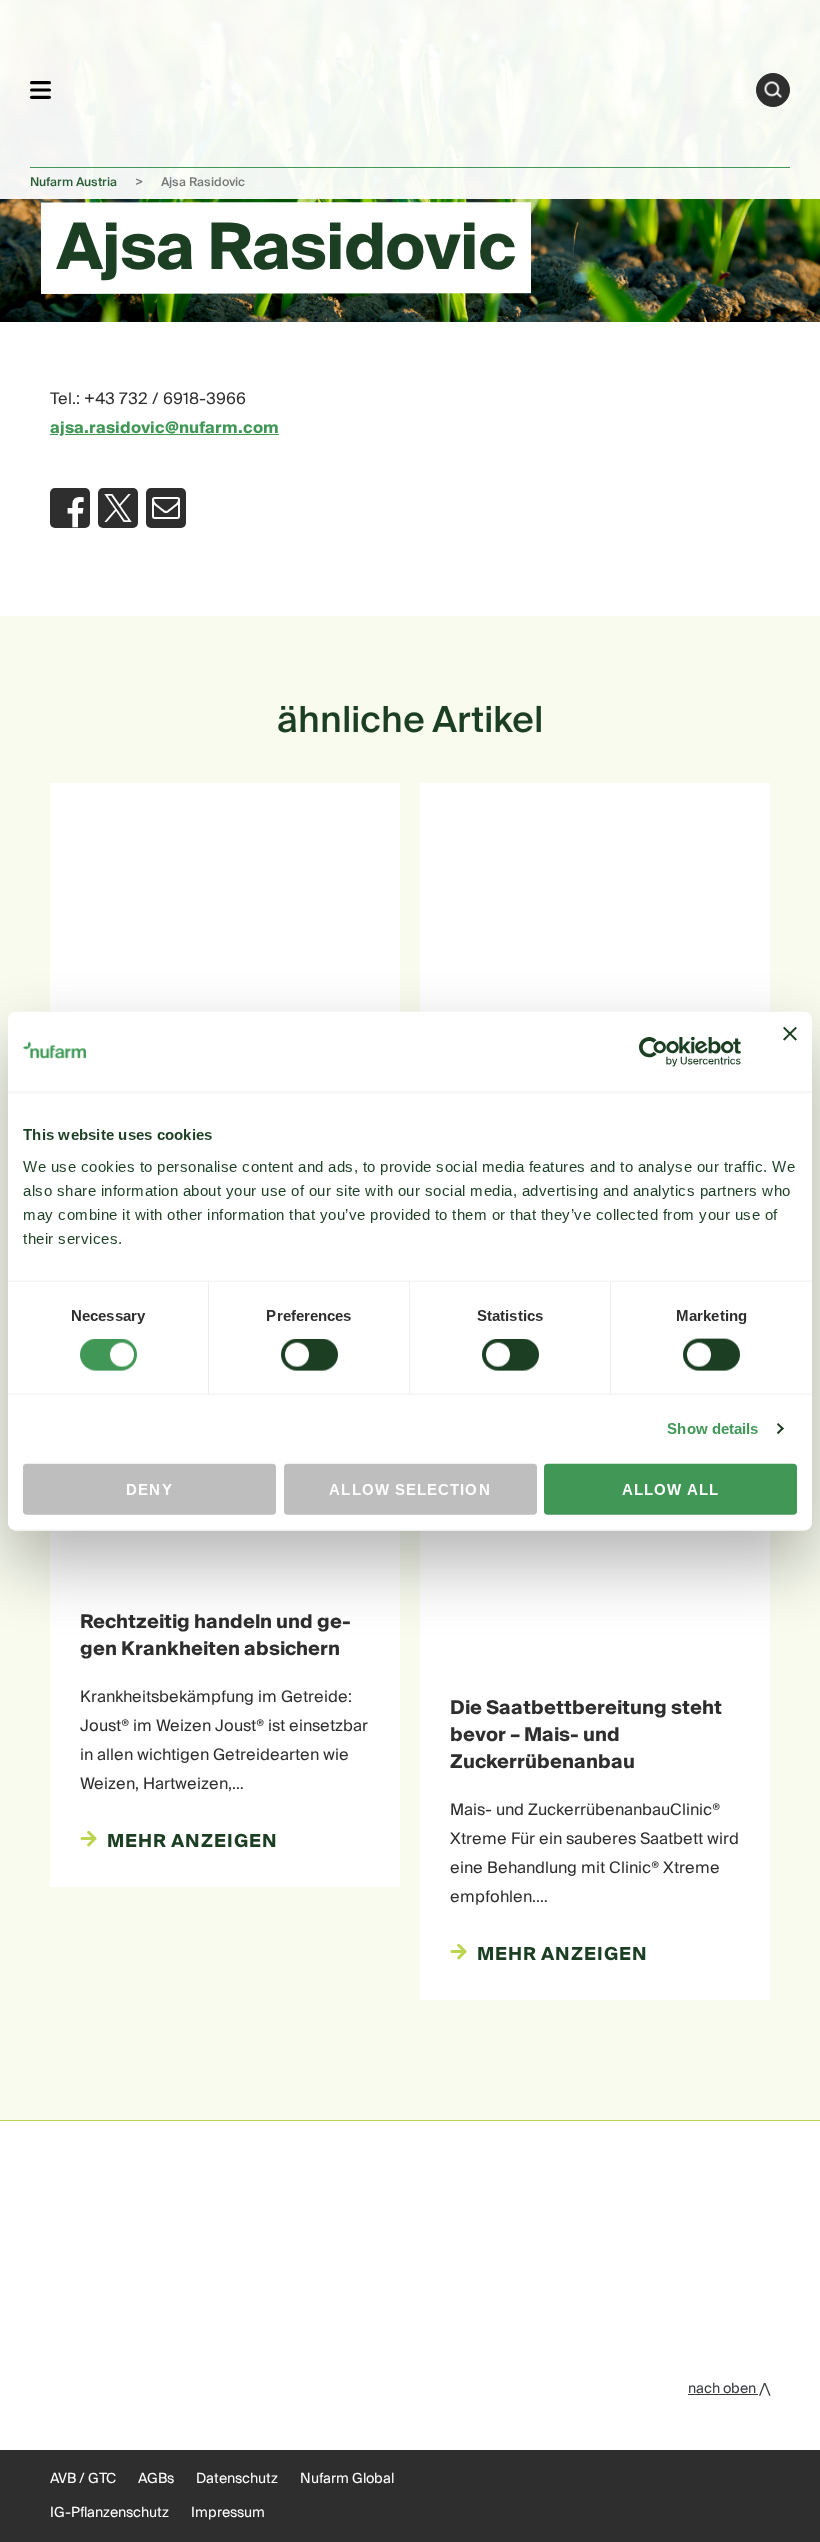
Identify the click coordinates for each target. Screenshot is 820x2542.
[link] (403, 86)
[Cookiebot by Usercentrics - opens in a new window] (653, 1052)
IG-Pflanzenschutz (109, 2513)
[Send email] (166, 508)
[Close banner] (790, 1052)
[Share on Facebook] (70, 508)
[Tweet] (118, 508)
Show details (712, 1428)
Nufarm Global (347, 2479)
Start (773, 90)
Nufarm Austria (73, 182)
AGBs (156, 2479)
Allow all (670, 1488)
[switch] (309, 1355)
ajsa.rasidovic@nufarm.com (164, 428)
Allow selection (409, 1488)
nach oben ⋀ (729, 2389)
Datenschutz (237, 2479)
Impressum (228, 2513)
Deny (149, 1488)
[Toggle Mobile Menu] (40, 89)
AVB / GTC (83, 2479)
